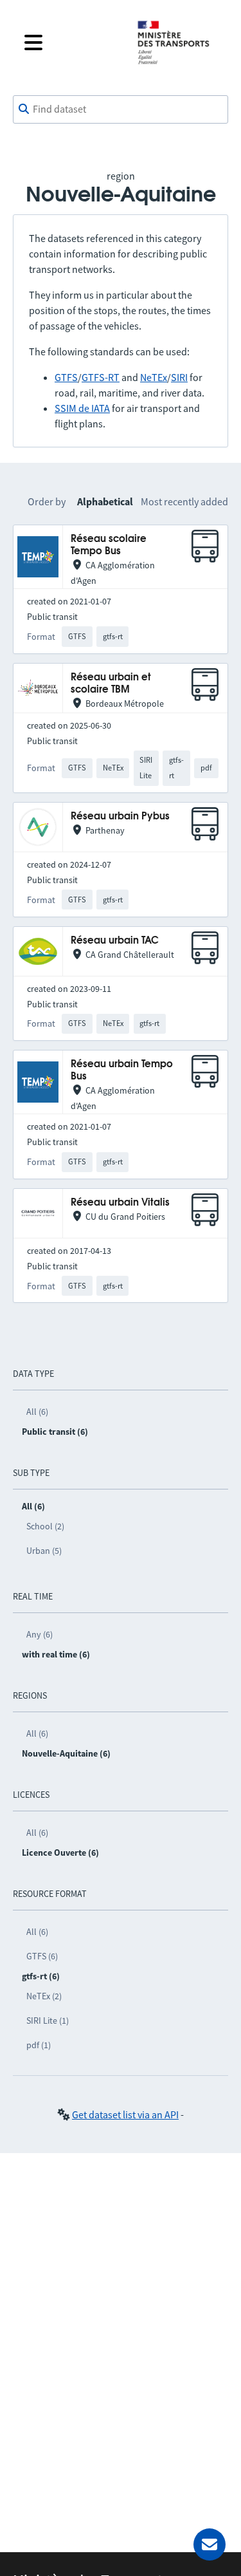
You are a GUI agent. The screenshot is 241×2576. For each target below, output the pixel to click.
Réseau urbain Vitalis (120, 1203)
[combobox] (121, 109)
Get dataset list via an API (125, 2114)
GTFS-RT (101, 377)
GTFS (66, 377)
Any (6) (40, 1634)
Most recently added (184, 501)
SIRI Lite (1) (48, 2021)
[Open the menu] (70, 42)
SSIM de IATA (82, 408)
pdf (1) (39, 2045)
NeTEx (154, 377)
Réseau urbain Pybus (120, 817)
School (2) (45, 1526)
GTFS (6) (42, 1956)
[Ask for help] (210, 2544)
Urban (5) (44, 1551)
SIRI (179, 377)
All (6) (37, 1412)
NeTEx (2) (44, 1996)
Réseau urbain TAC (115, 941)
